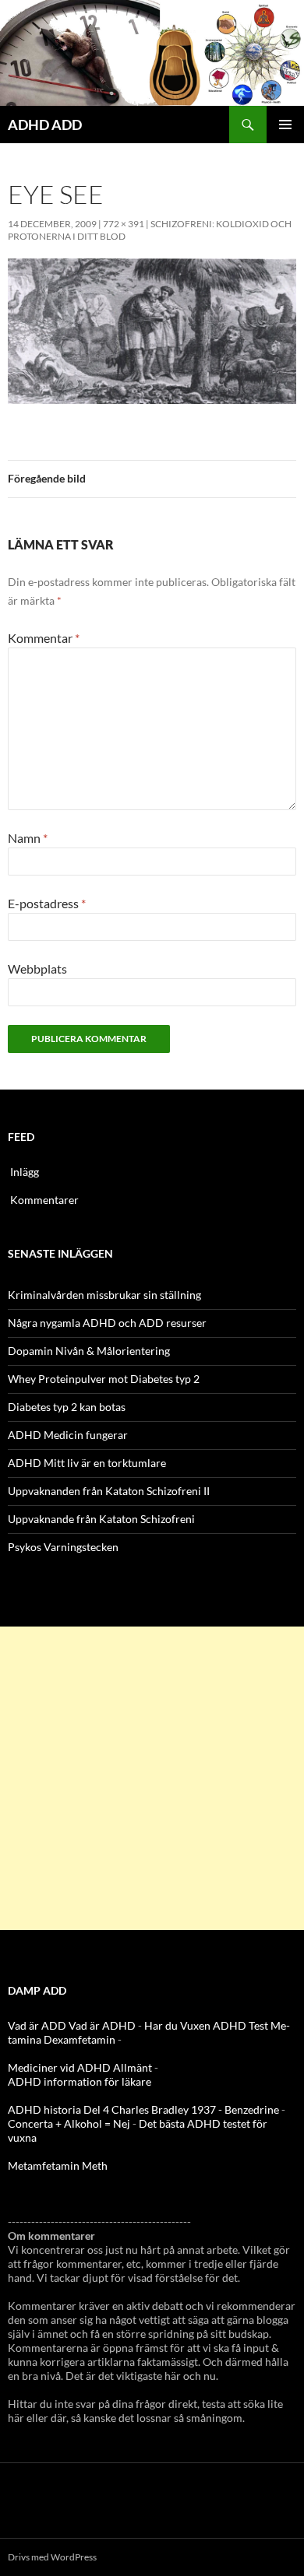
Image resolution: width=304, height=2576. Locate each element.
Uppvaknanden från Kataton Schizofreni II (109, 1491)
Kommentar (44, 638)
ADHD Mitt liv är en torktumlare (87, 1463)
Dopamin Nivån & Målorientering (89, 1351)
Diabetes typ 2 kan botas (67, 1407)
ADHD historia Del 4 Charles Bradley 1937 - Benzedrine (143, 2109)
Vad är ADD (37, 2025)
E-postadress (47, 903)
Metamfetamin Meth (58, 2165)
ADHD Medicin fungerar (68, 1435)
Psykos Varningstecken (63, 1547)
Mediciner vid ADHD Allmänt (80, 2067)
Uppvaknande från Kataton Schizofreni (101, 1519)
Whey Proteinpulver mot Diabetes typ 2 (104, 1379)
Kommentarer (44, 1200)
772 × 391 (124, 224)
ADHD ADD (45, 125)
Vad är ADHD (102, 2025)
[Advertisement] (152, 1778)
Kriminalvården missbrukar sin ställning (104, 1295)
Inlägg (25, 1172)
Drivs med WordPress (52, 2557)
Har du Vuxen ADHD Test (206, 2025)
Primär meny (285, 125)
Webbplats (37, 969)
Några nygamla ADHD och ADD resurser (107, 1323)
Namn (28, 838)
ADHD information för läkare (80, 2081)
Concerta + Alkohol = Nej (69, 2123)
